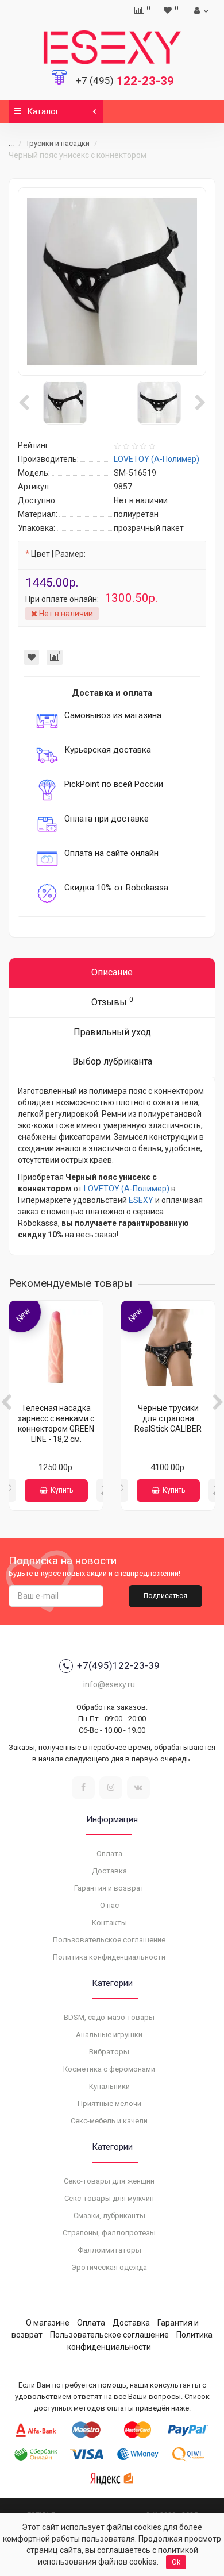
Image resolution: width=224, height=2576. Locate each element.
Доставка (109, 1871)
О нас (109, 1905)
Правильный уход (112, 1032)
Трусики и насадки (58, 143)
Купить (62, 1490)
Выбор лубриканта (112, 1061)
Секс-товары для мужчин (109, 2198)
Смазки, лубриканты (109, 2216)
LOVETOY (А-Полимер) (127, 1189)
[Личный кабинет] (200, 10)
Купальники (109, 2086)
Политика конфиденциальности (109, 1957)
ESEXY (141, 1200)
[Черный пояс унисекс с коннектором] (112, 281)
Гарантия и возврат (109, 1888)
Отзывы (112, 1002)
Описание (112, 972)
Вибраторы (109, 2052)
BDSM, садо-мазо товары (109, 2017)
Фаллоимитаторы (109, 2250)
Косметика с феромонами (109, 2069)
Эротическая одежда (109, 2267)
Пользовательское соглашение (109, 1940)
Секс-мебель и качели (109, 2121)
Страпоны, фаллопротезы (109, 2233)
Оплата (109, 1854)
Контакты (109, 1923)
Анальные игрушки (109, 2035)
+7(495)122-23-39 (118, 1665)
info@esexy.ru (109, 1684)
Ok (176, 2562)
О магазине (48, 2323)
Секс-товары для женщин (109, 2181)
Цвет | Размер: (58, 554)
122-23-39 (125, 81)
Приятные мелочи (109, 2103)
